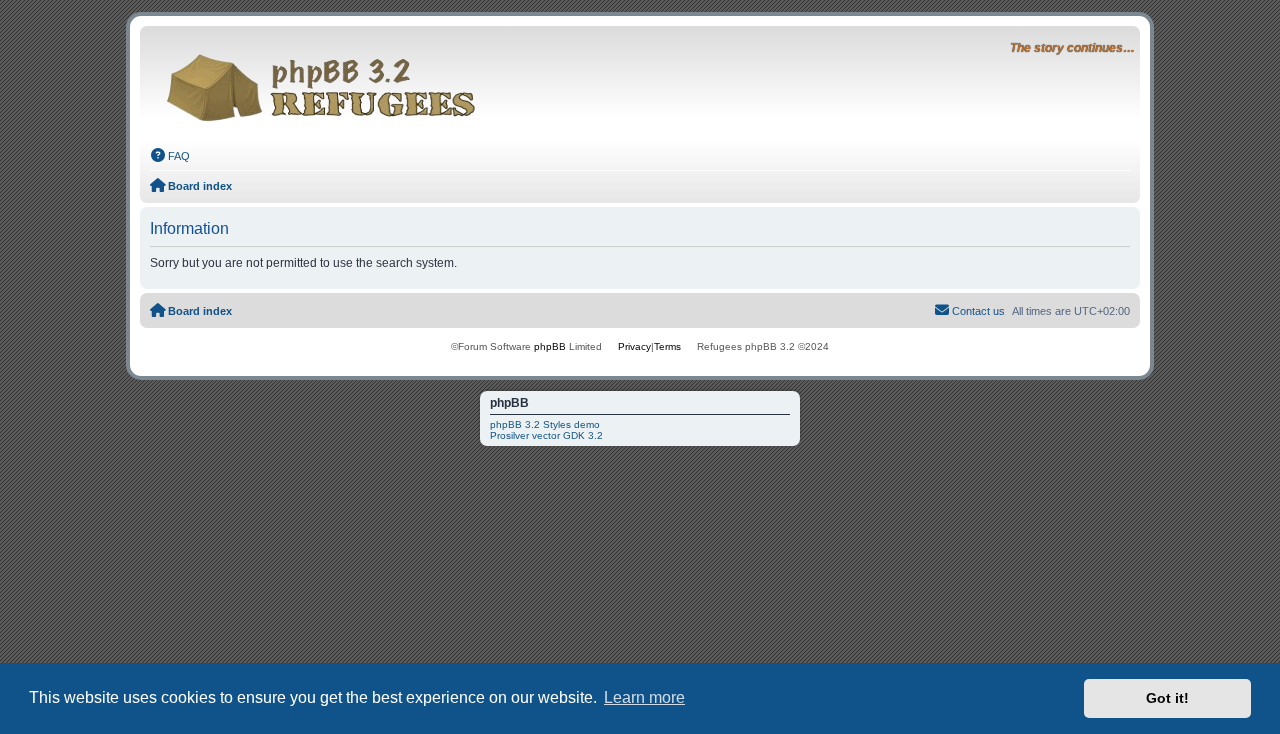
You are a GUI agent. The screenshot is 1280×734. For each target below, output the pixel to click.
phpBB (550, 346)
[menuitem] (170, 156)
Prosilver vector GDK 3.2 (546, 435)
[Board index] (326, 82)
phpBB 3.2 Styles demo (545, 424)
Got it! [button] (1167, 698)
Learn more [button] (644, 697)
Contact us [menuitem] (978, 311)
